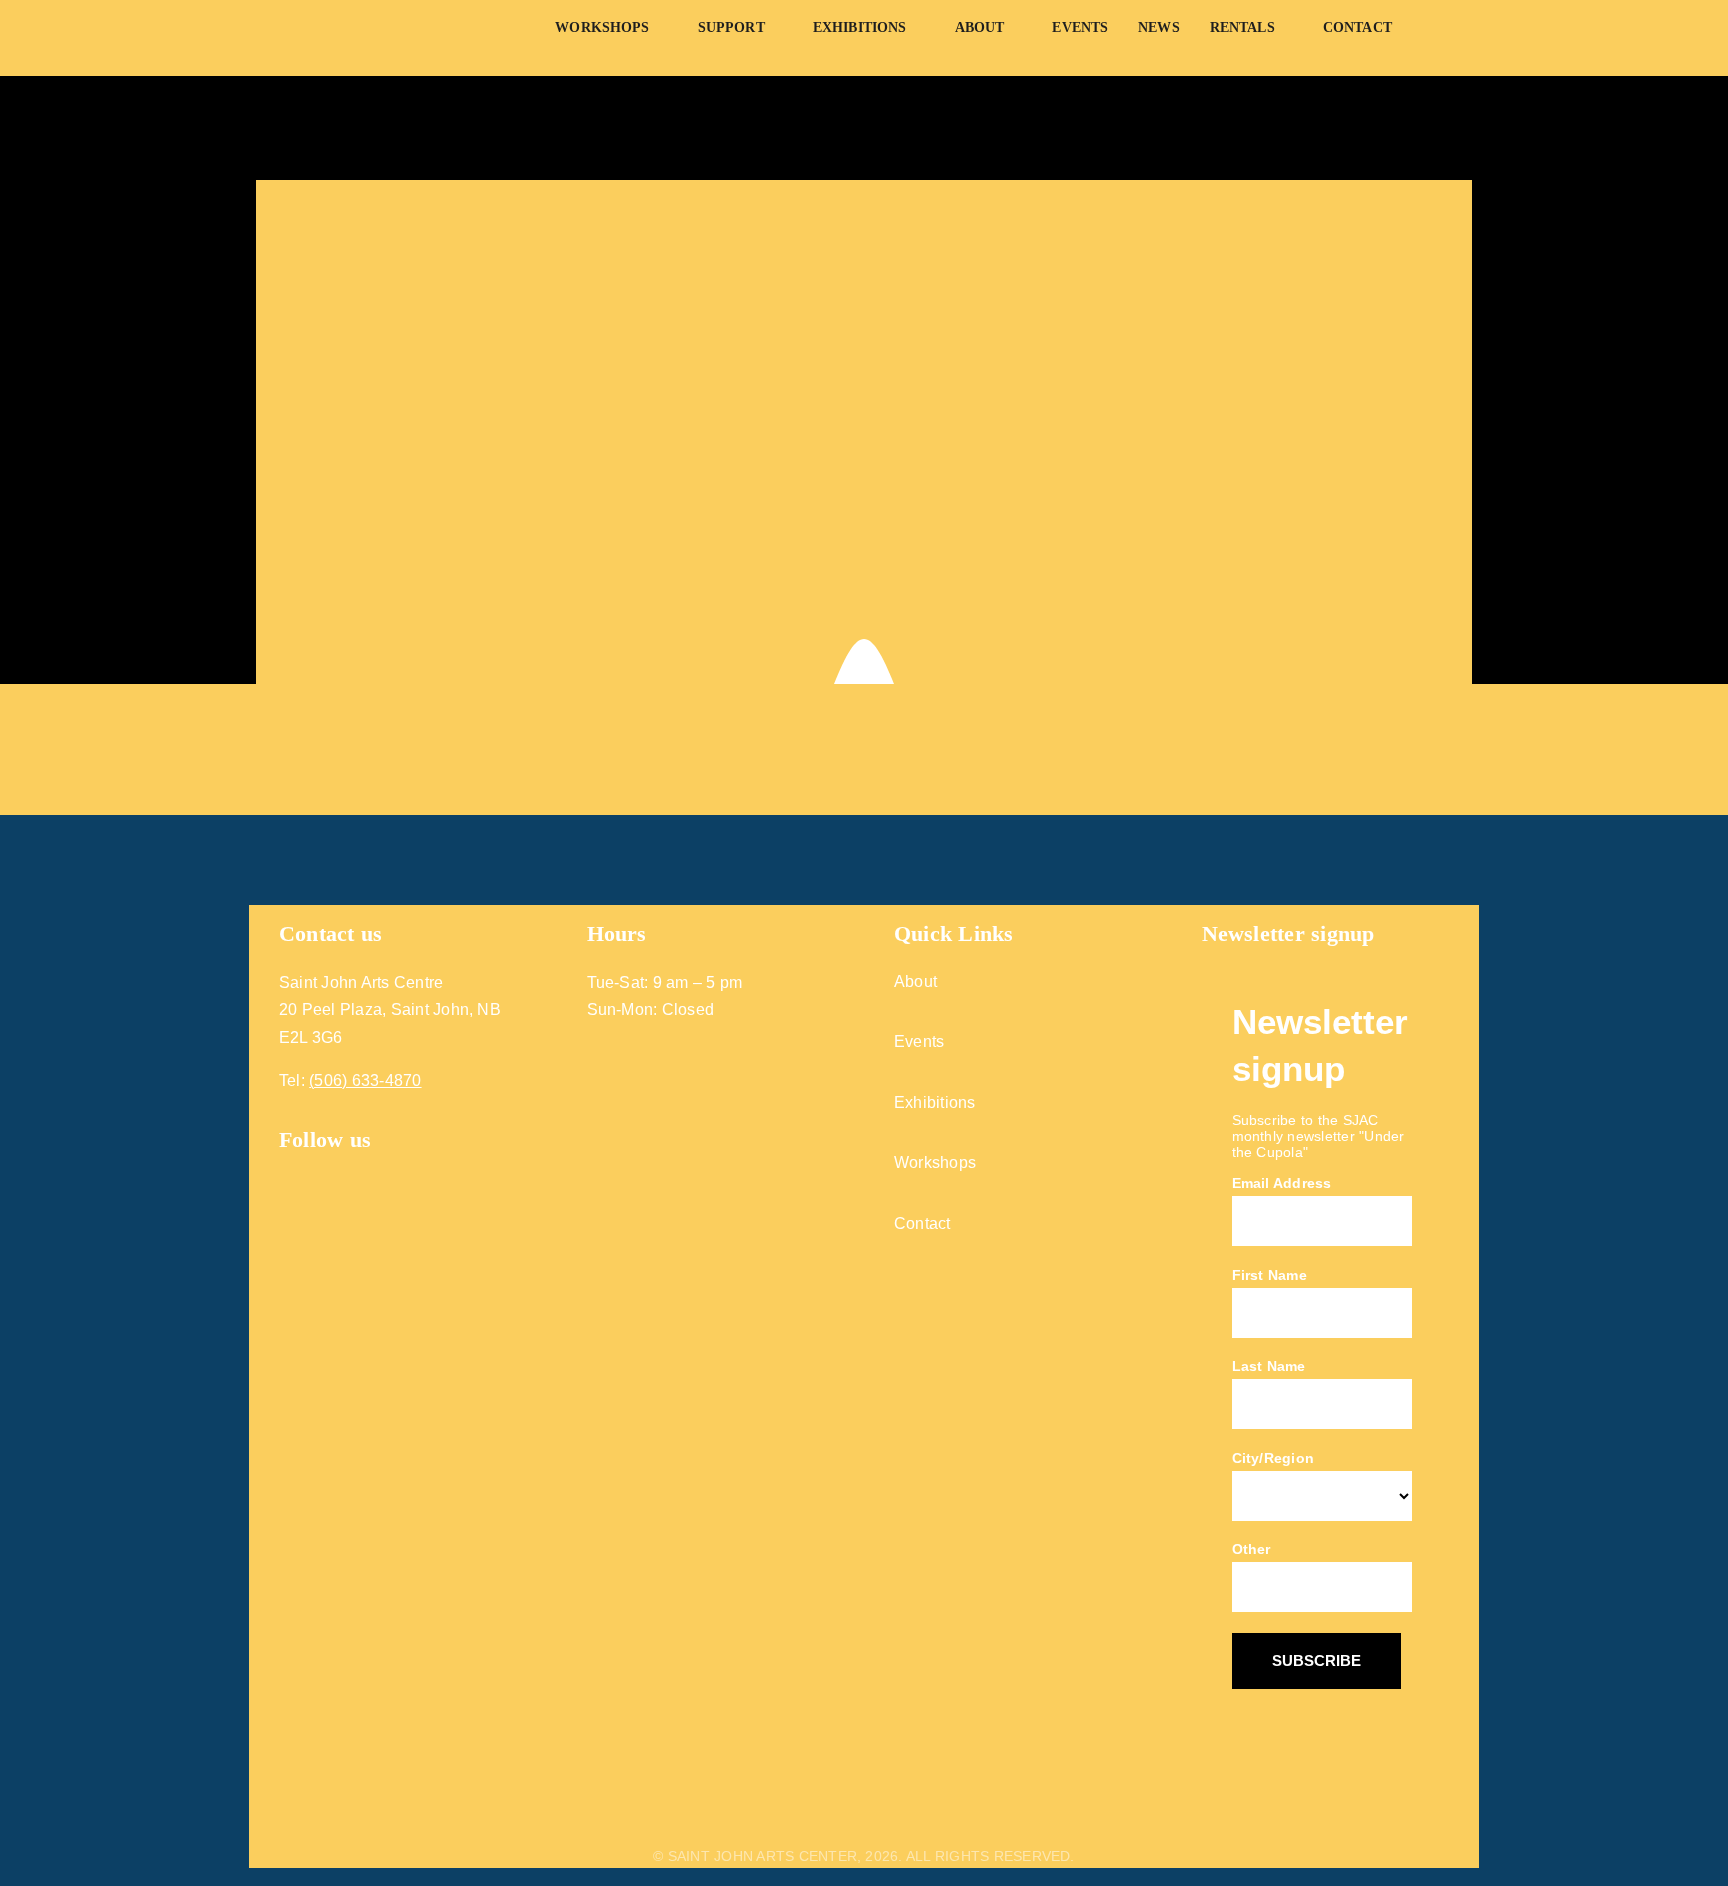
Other (1251, 1549)
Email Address (1282, 1183)
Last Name (1269, 1366)
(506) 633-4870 (365, 1080)
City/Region (1273, 1458)
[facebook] (287, 1170)
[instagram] (324, 1170)
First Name (1269, 1275)
